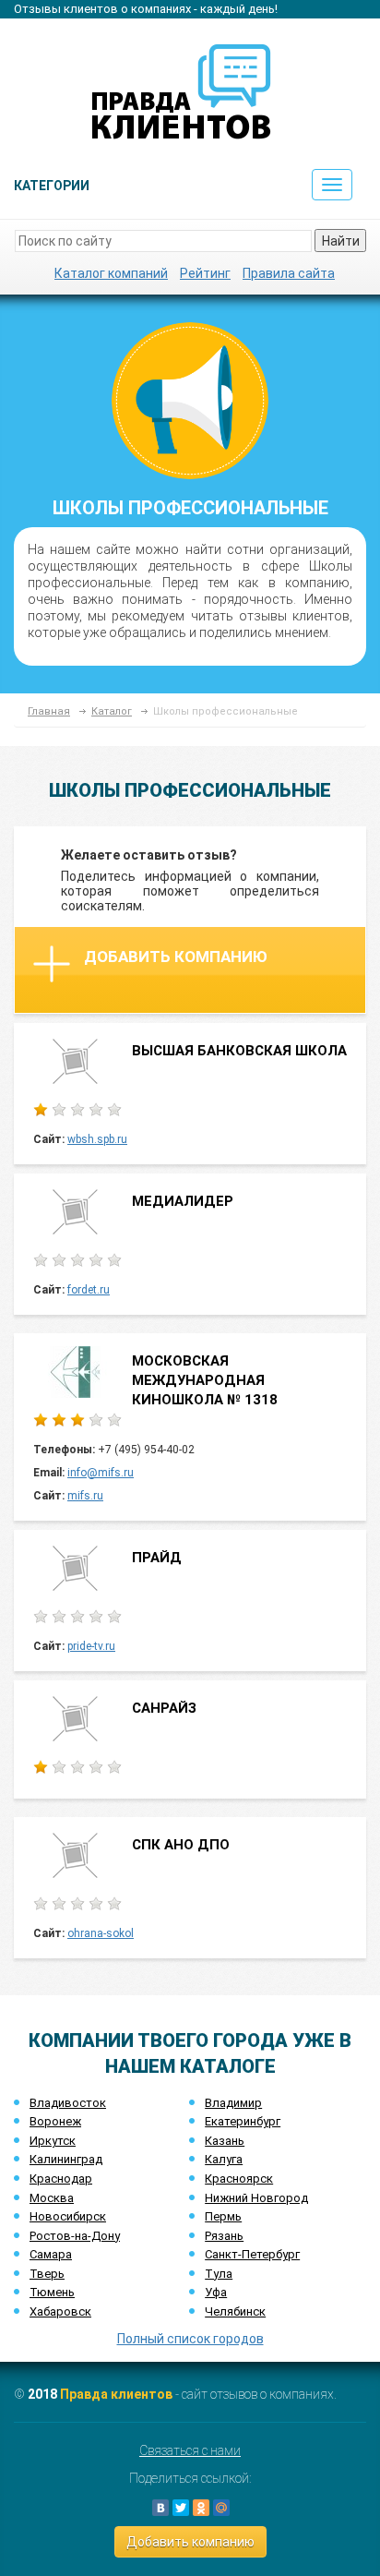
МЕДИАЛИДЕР (183, 1201)
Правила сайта (289, 273)
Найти (341, 241)
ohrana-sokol (101, 1933)
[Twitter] (181, 2508)
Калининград (66, 2159)
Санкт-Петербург (252, 2254)
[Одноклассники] (201, 2508)
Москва (52, 2198)
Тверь (47, 2274)
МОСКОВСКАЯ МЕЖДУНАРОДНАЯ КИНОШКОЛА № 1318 (205, 1381)
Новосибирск (68, 2216)
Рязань (224, 2236)
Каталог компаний (111, 273)
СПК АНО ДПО (181, 1845)
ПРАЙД (157, 1558)
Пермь (223, 2216)
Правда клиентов (116, 2394)
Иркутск (53, 2141)
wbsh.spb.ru (97, 1139)
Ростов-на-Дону (75, 2236)
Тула (219, 2274)
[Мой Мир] (221, 2508)
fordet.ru (89, 1290)
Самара (51, 2254)
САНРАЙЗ (164, 1708)
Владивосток (68, 2103)
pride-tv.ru (91, 1646)
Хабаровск (60, 2311)
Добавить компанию (176, 957)
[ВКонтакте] (160, 2508)
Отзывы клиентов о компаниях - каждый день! (146, 9)
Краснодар (61, 2179)
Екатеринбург (243, 2121)
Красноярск (239, 2179)
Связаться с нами (190, 2450)
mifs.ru (85, 1496)
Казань (225, 2141)
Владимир (233, 2103)
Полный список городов (190, 2339)
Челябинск (235, 2311)
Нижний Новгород (256, 2198)
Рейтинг (205, 273)
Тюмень (52, 2292)
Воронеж (55, 2121)
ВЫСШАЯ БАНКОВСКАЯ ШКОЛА (239, 1051)
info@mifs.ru (101, 1473)
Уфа (216, 2292)
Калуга (224, 2159)
